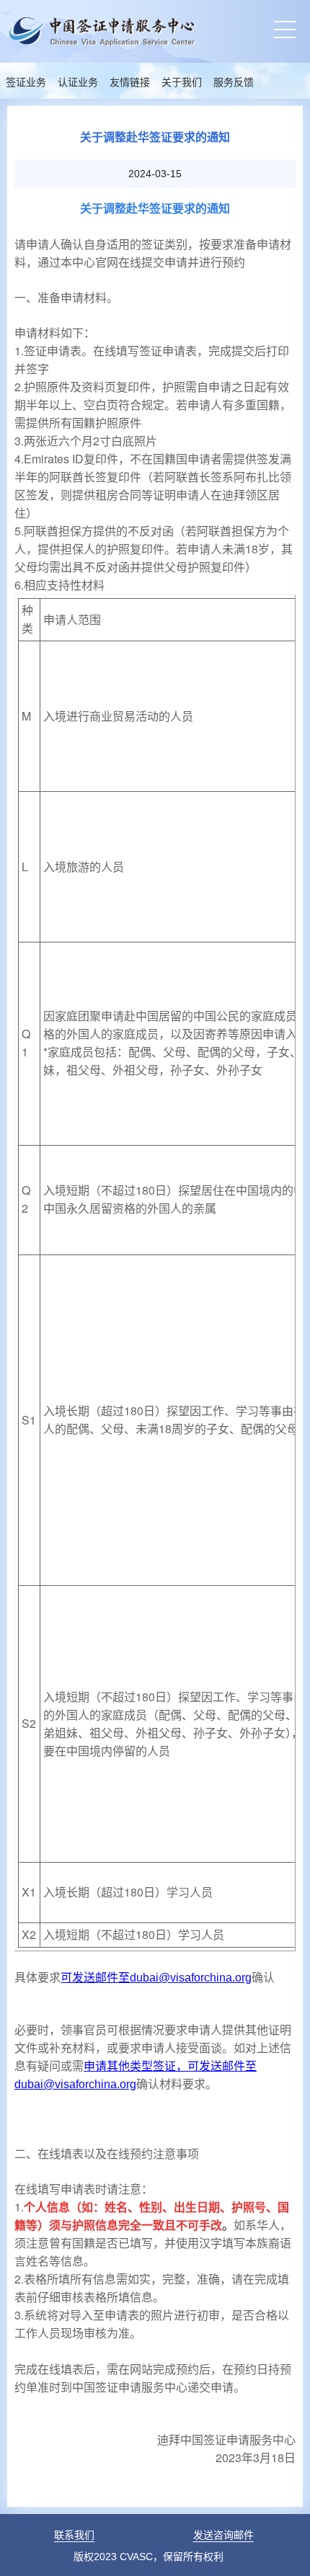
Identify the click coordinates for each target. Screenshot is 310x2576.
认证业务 (78, 83)
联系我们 (74, 2535)
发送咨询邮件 (223, 2535)
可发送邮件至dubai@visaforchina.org (156, 1978)
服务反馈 (234, 83)
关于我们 (182, 83)
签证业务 (26, 83)
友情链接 (130, 83)
